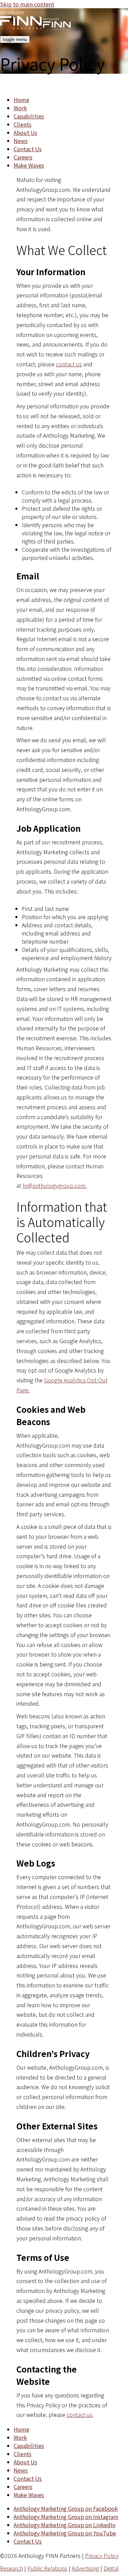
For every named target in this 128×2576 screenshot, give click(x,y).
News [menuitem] (21, 141)
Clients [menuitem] (23, 124)
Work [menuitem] (20, 108)
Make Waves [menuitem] (29, 165)
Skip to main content (27, 4)
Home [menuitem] (22, 100)
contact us (69, 364)
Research (11, 2568)
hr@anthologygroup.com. (55, 1185)
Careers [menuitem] (23, 157)
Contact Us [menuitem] (28, 149)
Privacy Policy (102, 2556)
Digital (111, 2568)
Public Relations (47, 2568)
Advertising (85, 2568)
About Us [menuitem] (25, 132)
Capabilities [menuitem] (29, 116)
